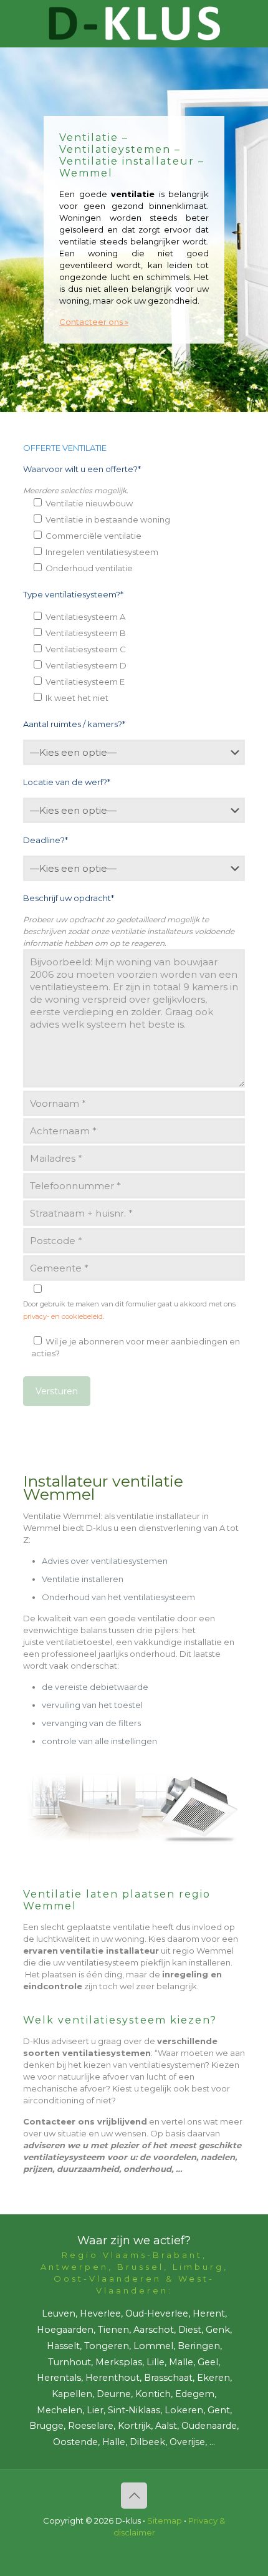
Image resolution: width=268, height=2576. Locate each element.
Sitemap (165, 2521)
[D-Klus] (134, 23)
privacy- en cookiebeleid (63, 1316)
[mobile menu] (251, 25)
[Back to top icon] (134, 2496)
